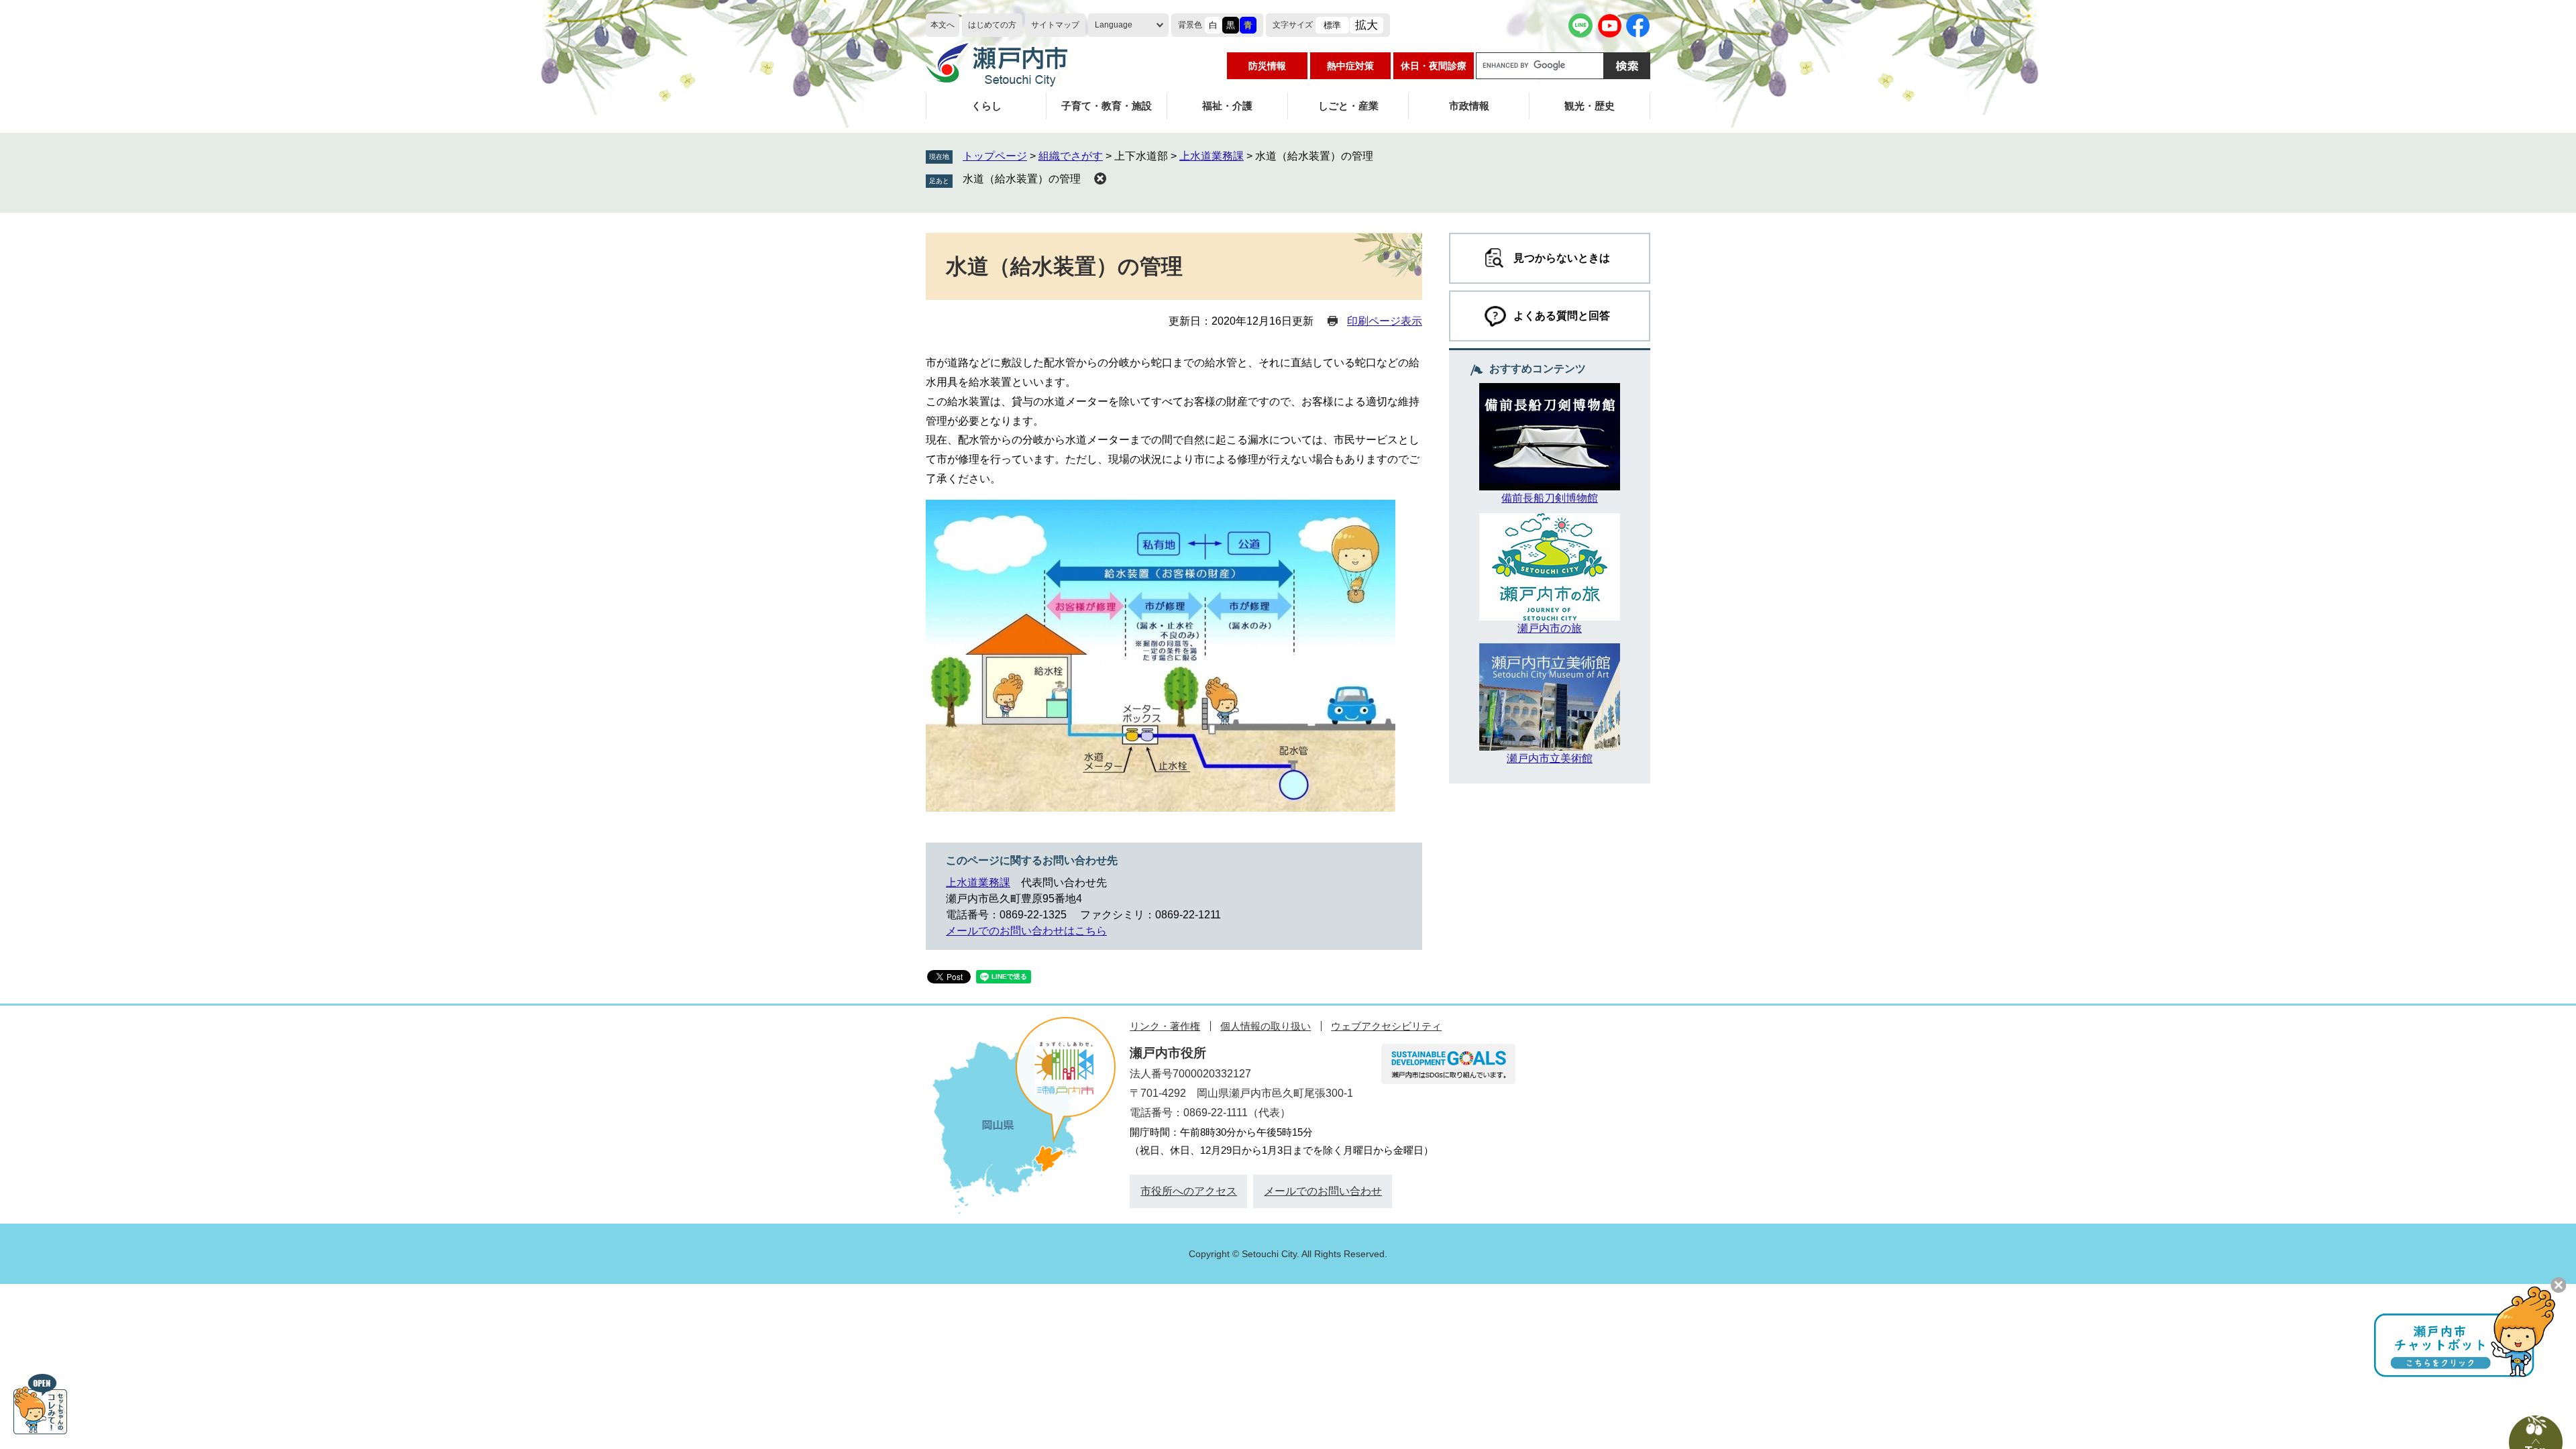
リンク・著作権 (1165, 1026)
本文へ (943, 25)
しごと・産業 (1348, 106)
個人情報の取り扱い (1266, 1026)
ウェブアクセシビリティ (1386, 1026)
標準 (1332, 25)
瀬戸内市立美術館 (1550, 758)
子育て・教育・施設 (1107, 106)
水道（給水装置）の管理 (1022, 179)
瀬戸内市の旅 (1550, 628)
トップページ (995, 156)
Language (1114, 25)
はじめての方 (992, 25)
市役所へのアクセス (1189, 1191)
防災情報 (1267, 66)
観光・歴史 (1590, 106)
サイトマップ (1055, 25)
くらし (986, 106)
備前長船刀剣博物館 (1550, 498)
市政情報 (1469, 106)
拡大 (1366, 25)
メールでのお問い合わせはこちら (1026, 931)
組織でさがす (1071, 156)
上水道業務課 (1212, 156)
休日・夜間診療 (1434, 66)
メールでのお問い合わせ (1323, 1191)
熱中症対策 (1350, 66)
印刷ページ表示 (1385, 321)
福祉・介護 (1227, 106)
